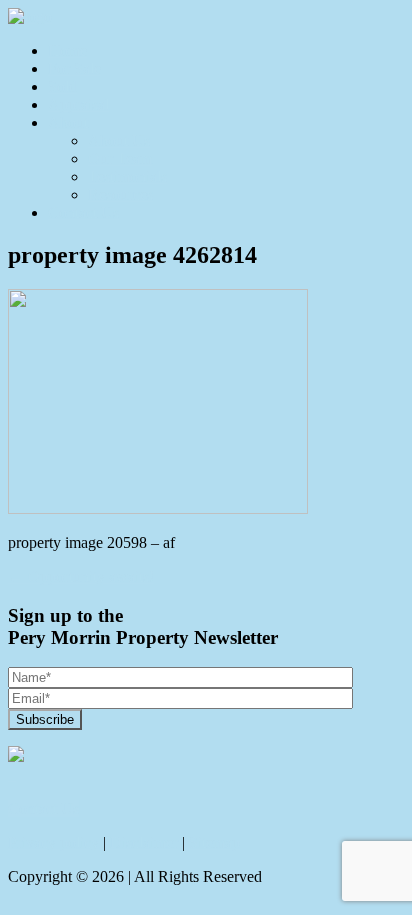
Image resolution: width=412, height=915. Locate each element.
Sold (62, 86)
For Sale (74, 68)
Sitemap (214, 842)
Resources (120, 194)
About (68, 122)
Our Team (120, 158)
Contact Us (83, 212)
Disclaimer (144, 842)
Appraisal (78, 104)
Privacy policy (53, 842)
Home (67, 50)
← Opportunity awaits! (81, 576)
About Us (119, 140)
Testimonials (127, 176)
